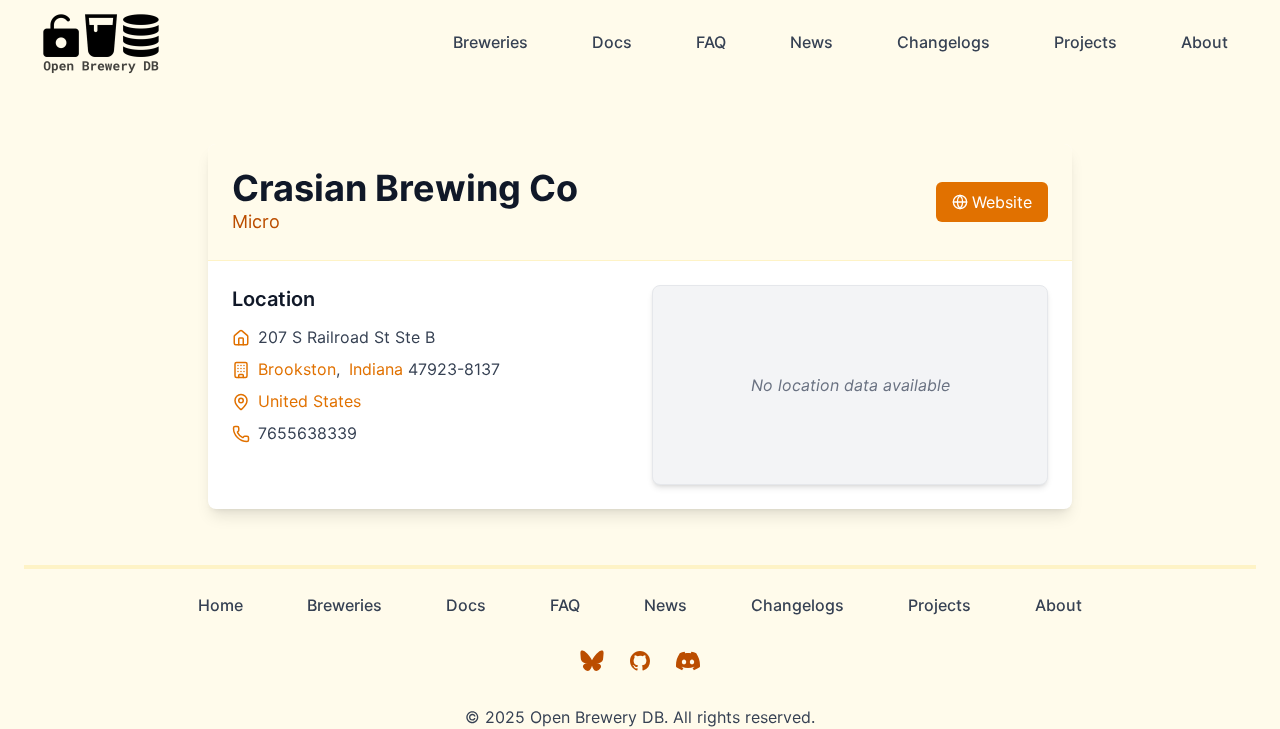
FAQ (711, 42)
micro (256, 221)
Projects (1085, 42)
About (1204, 42)
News (811, 42)
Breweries (490, 42)
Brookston (297, 369)
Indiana (376, 369)
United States (309, 401)
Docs (612, 42)
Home (220, 605)
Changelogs (943, 42)
